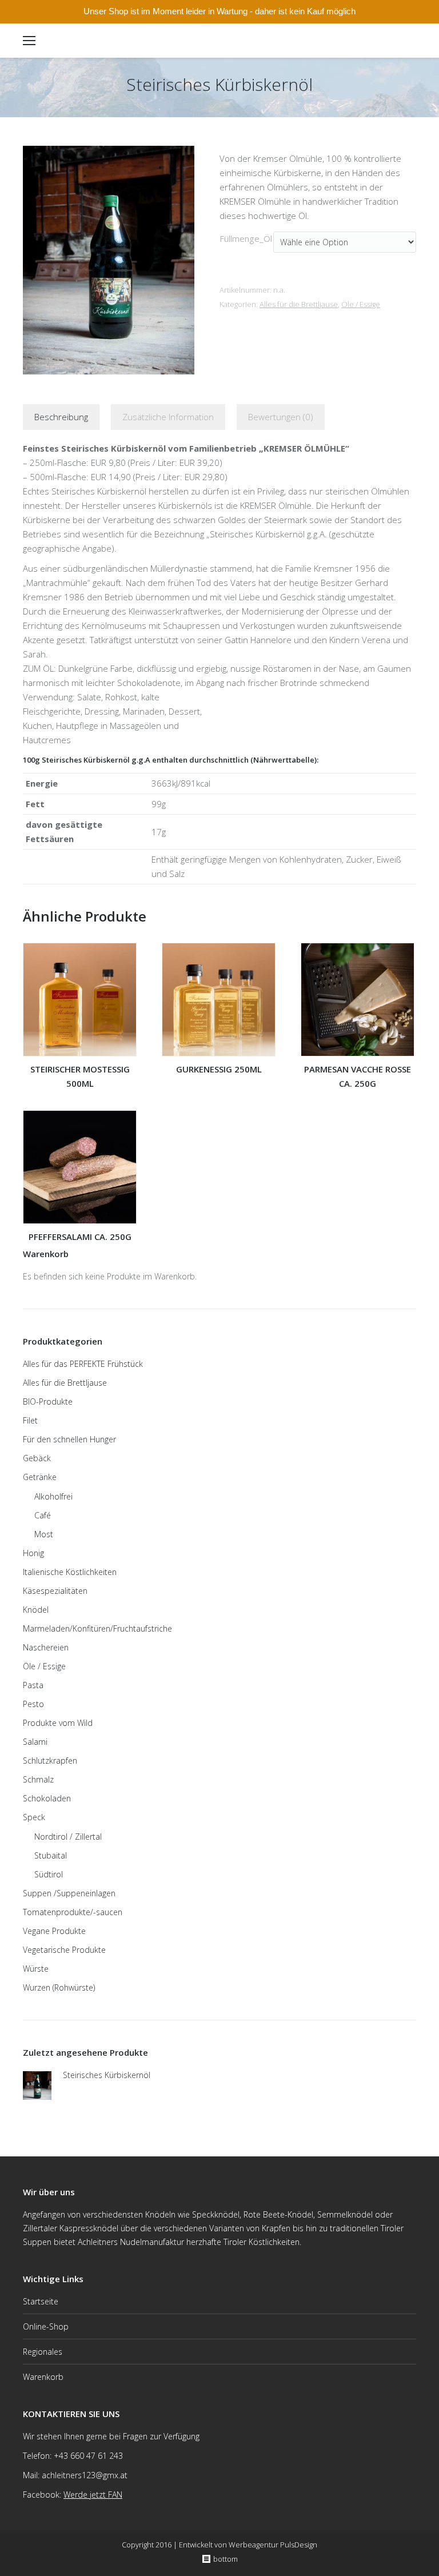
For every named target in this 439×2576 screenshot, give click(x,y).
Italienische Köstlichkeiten (70, 1572)
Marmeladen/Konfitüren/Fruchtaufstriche (97, 1628)
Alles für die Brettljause (299, 304)
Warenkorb (43, 2377)
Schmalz (38, 1779)
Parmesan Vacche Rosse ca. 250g (358, 1076)
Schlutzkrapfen (50, 1760)
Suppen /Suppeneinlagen (69, 1893)
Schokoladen (47, 1798)
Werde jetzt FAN (93, 2495)
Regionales (43, 2352)
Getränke (40, 1477)
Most (44, 1534)
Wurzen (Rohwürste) (59, 1987)
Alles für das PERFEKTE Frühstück (83, 1364)
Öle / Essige (361, 304)
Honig (33, 1553)
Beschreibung (61, 417)
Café (43, 1515)
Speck (34, 1817)
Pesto (33, 1704)
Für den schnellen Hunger (69, 1439)
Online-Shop (46, 2326)
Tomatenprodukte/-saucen (73, 1912)
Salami (35, 1742)
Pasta (33, 1685)
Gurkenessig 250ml (219, 1069)
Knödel (36, 1610)
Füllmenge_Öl (246, 238)
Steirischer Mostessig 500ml (80, 1076)
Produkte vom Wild (58, 1723)
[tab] (61, 417)
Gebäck (37, 1458)
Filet (30, 1420)
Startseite (41, 2301)
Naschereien (46, 1647)
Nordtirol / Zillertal (68, 1837)
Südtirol (49, 1874)
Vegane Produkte (54, 1931)
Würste (36, 1969)
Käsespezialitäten (55, 1591)
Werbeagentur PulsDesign (273, 2545)
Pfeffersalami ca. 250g (80, 1237)
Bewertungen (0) (281, 417)
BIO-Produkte (48, 1401)
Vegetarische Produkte (64, 1950)
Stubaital (51, 1855)
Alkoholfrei (53, 1496)
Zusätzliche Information (168, 417)
